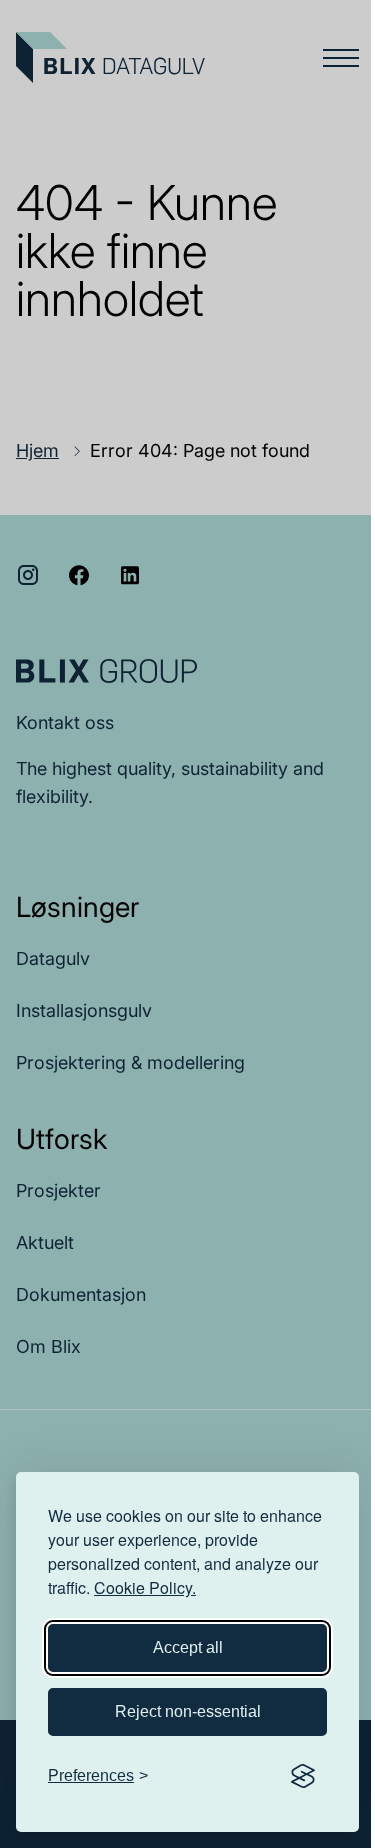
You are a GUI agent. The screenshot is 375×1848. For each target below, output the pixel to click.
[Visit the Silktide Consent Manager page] (303, 1776)
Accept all (188, 1647)
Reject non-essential (188, 1711)
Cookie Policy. (145, 1587)
